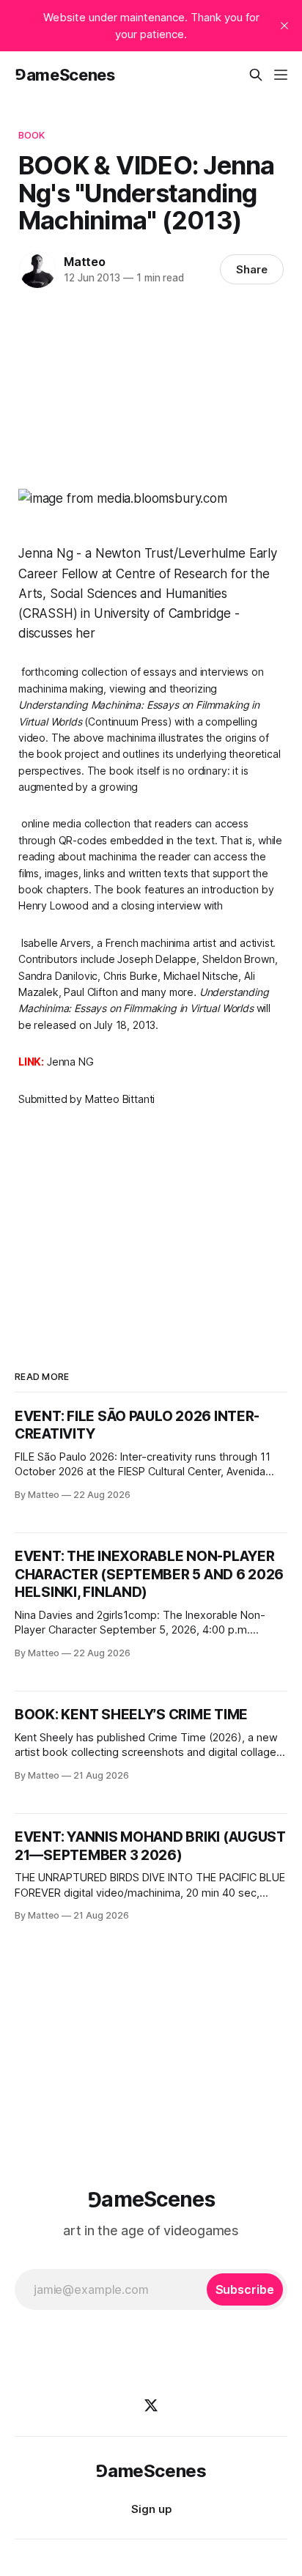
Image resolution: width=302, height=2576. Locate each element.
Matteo (85, 262)
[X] (151, 2405)
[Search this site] (256, 75)
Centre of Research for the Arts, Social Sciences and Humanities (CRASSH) (144, 594)
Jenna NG (70, 1062)
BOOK (32, 135)
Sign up (151, 2509)
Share (252, 269)
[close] (284, 26)
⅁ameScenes (65, 75)
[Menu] (281, 75)
